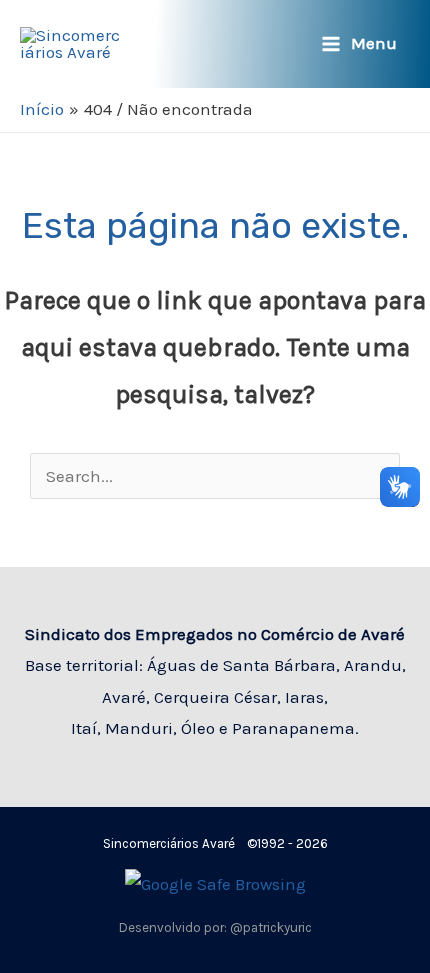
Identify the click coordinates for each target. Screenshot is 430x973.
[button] (281, 44)
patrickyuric (277, 927)
